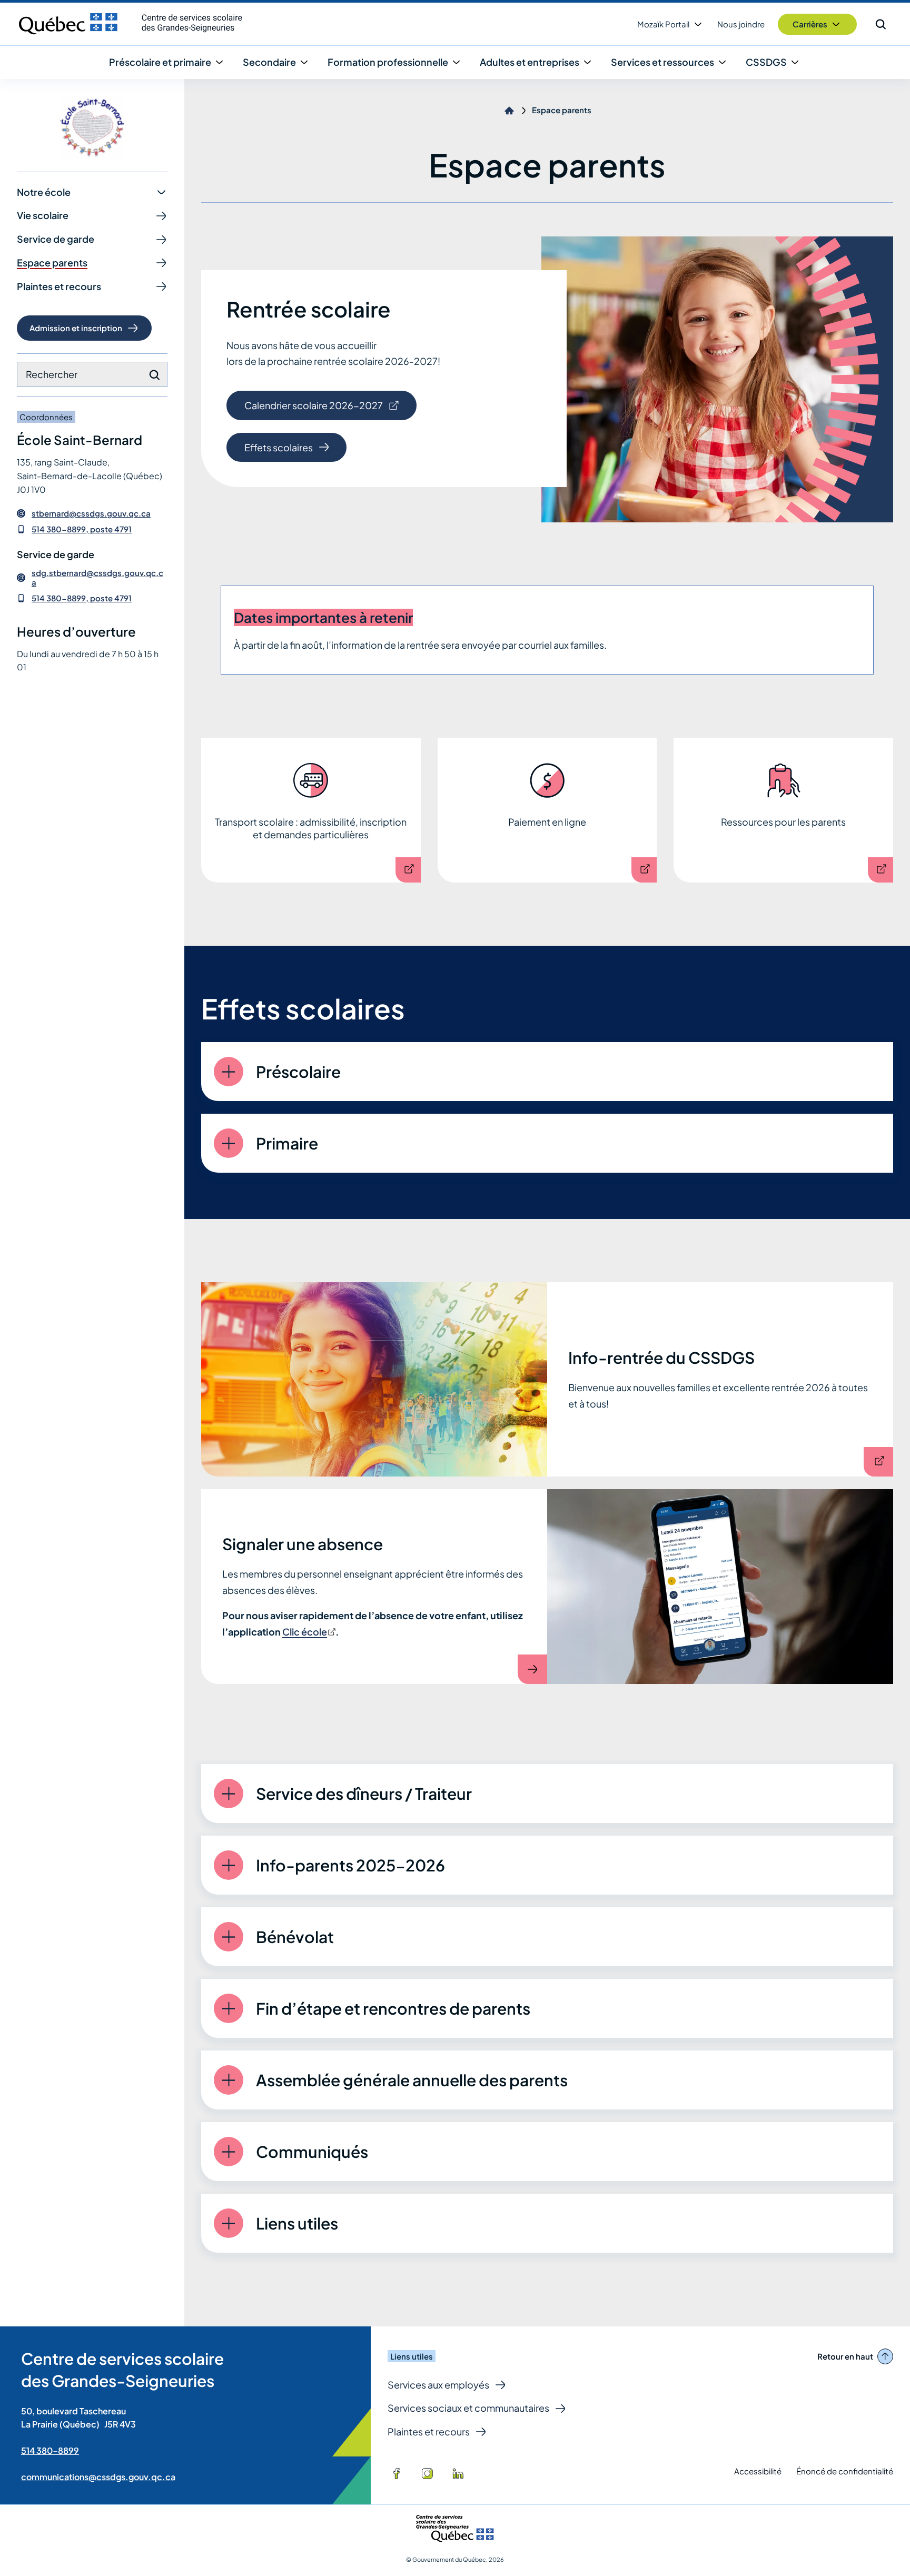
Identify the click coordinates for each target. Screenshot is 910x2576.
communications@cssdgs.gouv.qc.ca (98, 2477)
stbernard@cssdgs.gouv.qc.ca (91, 513)
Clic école (308, 1632)
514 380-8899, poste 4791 (82, 529)
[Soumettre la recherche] (154, 375)
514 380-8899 (50, 2450)
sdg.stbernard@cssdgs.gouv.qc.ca (97, 578)
